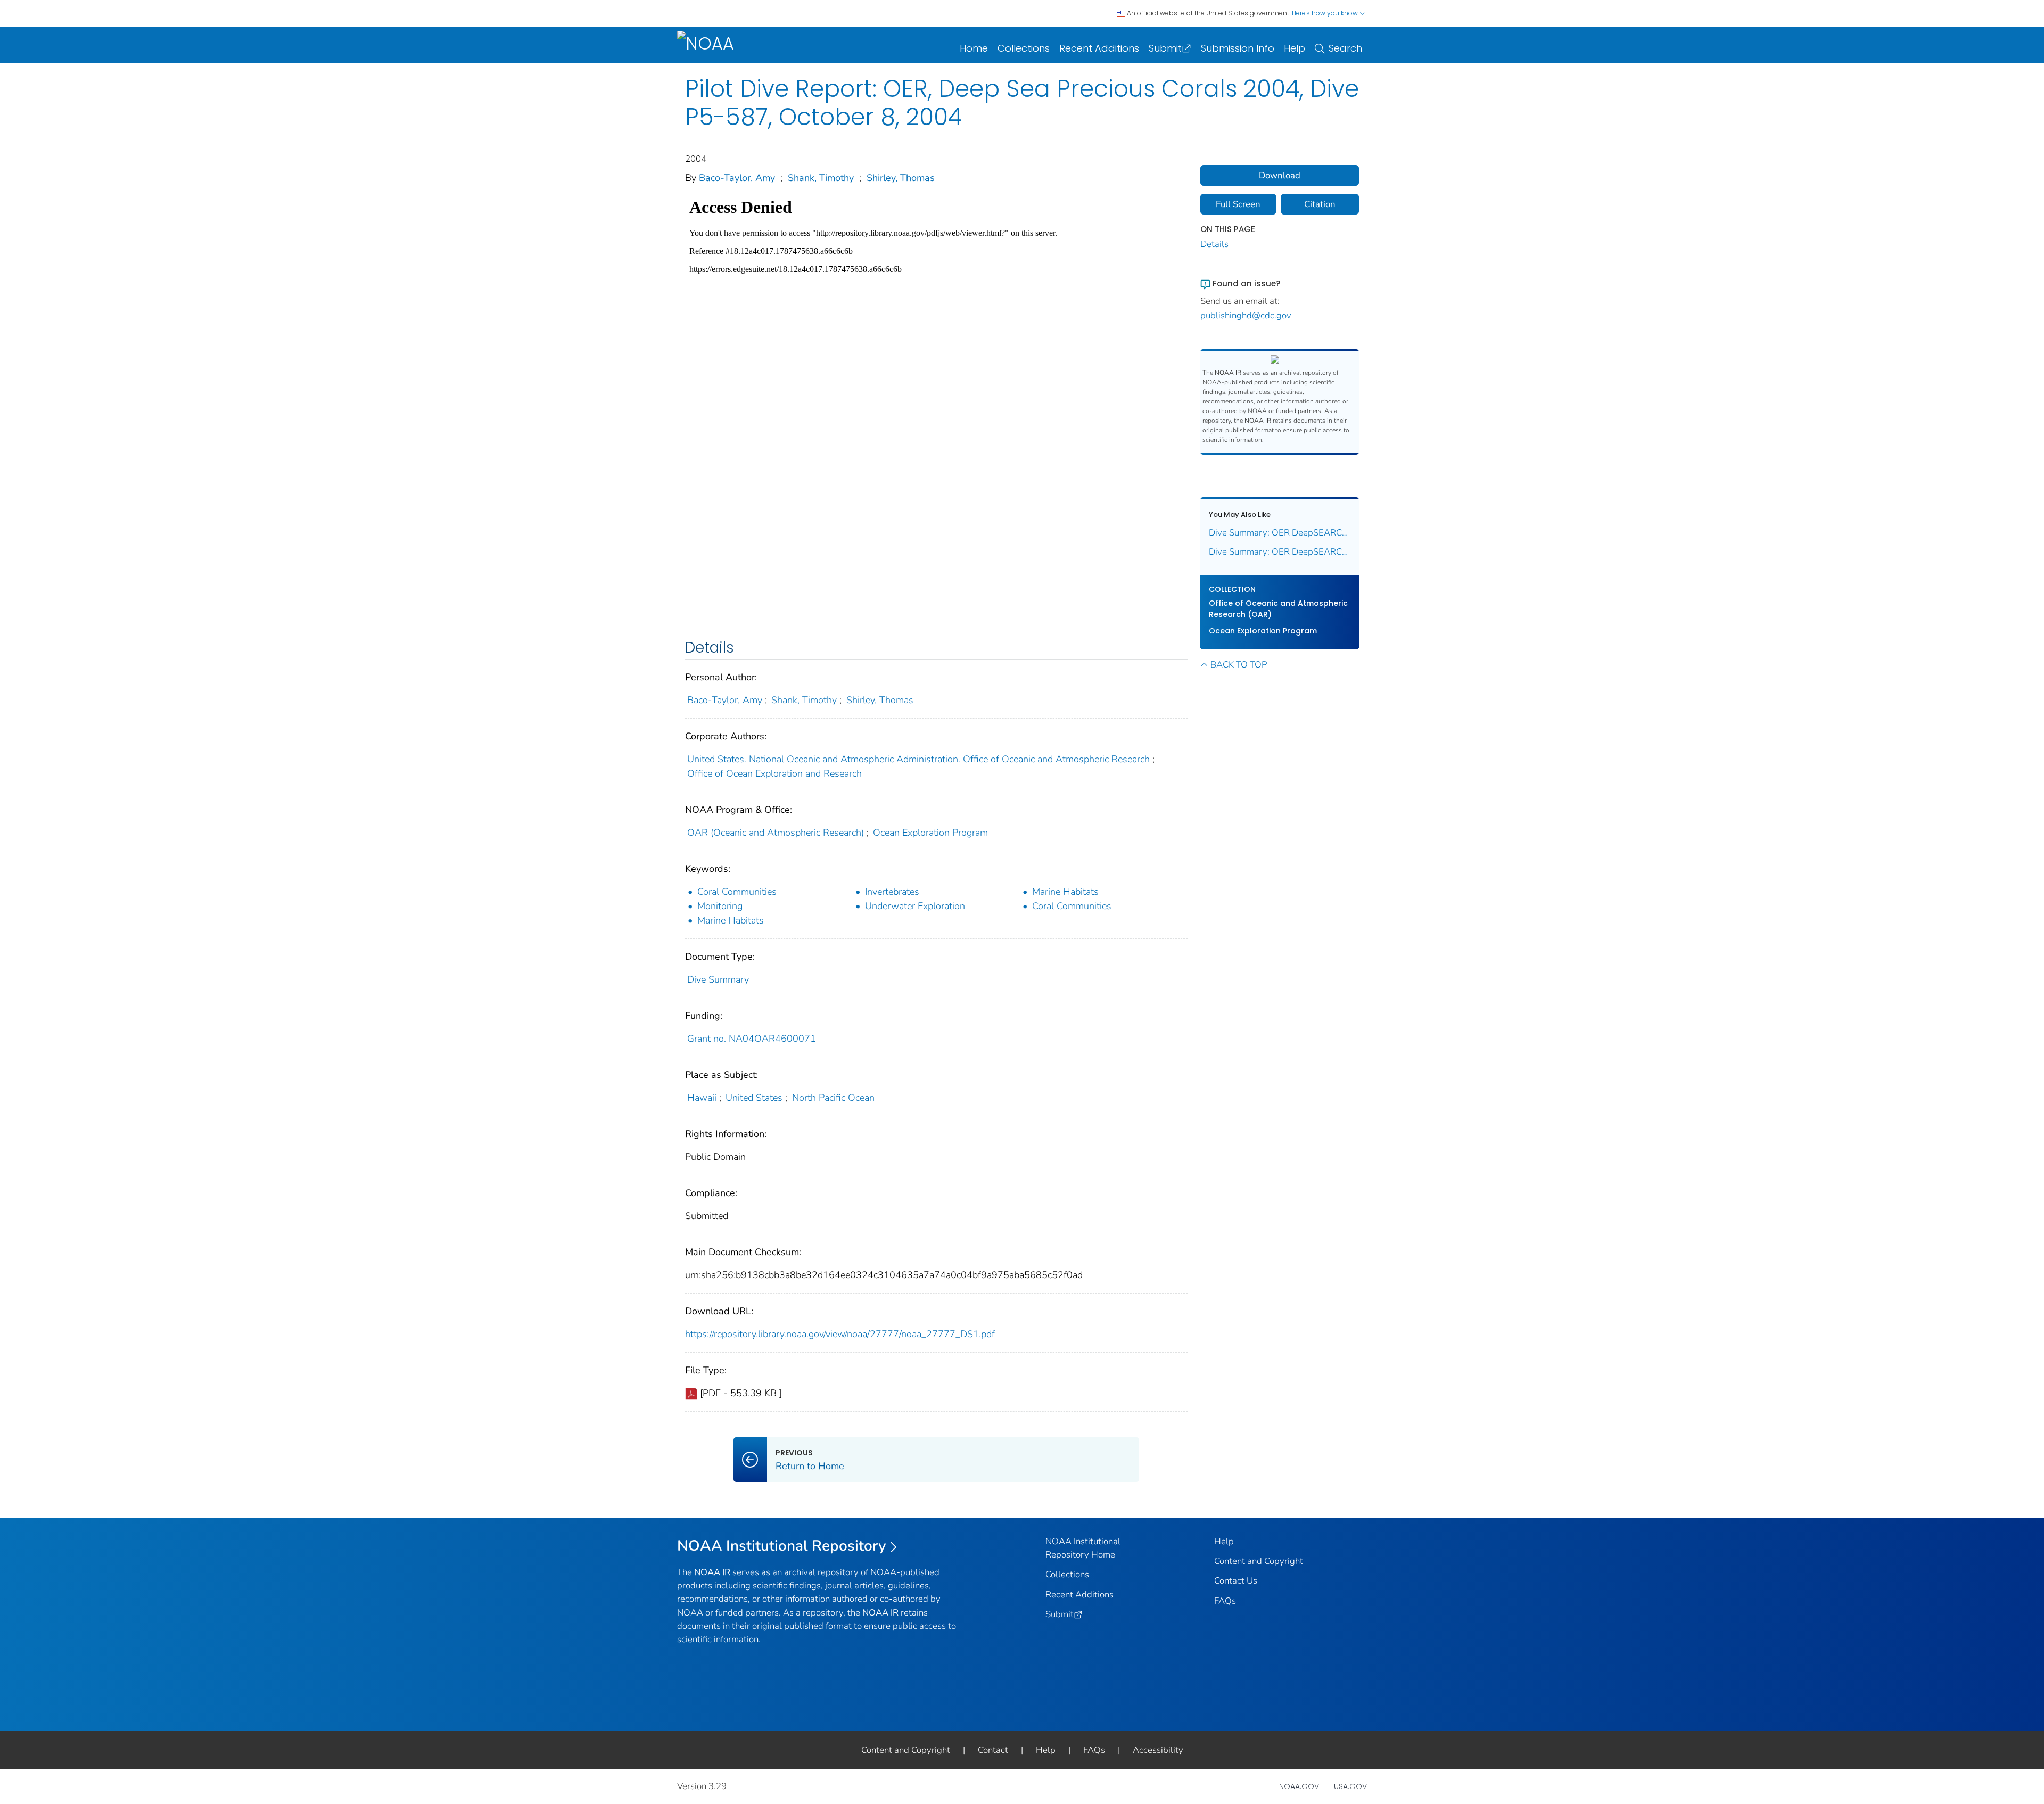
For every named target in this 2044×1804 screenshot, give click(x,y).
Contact (993, 1750)
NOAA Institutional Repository (782, 1546)
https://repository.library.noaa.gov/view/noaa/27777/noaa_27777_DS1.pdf (840, 1334)
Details (1214, 244)
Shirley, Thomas (901, 178)
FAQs (1225, 1601)
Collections (1024, 48)
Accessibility (1158, 1750)
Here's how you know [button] (1326, 13)
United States (754, 1098)
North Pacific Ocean (833, 1098)
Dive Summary (718, 979)
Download (1280, 175)
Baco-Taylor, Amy (737, 178)
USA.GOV (1350, 1786)
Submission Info (1238, 48)
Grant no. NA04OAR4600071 (752, 1039)
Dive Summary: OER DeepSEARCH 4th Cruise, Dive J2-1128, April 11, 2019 (1280, 552)
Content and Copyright (1259, 1561)
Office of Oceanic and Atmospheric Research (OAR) (1278, 609)
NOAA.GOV (1299, 1786)
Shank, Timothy (821, 178)
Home (974, 48)
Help (1295, 48)
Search (1345, 48)
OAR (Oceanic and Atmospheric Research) (776, 833)
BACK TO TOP (1239, 665)
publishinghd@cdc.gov (1246, 315)
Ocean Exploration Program (930, 833)
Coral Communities (737, 892)
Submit (1165, 48)
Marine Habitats (1065, 892)
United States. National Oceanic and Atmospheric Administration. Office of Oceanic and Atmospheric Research (918, 759)
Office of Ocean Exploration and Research (774, 773)
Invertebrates (892, 892)
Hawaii (702, 1098)
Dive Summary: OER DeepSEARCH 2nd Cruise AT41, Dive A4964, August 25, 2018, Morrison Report (1280, 533)
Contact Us (1236, 1581)
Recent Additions (1099, 48)
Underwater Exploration (915, 906)
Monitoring (720, 906)
